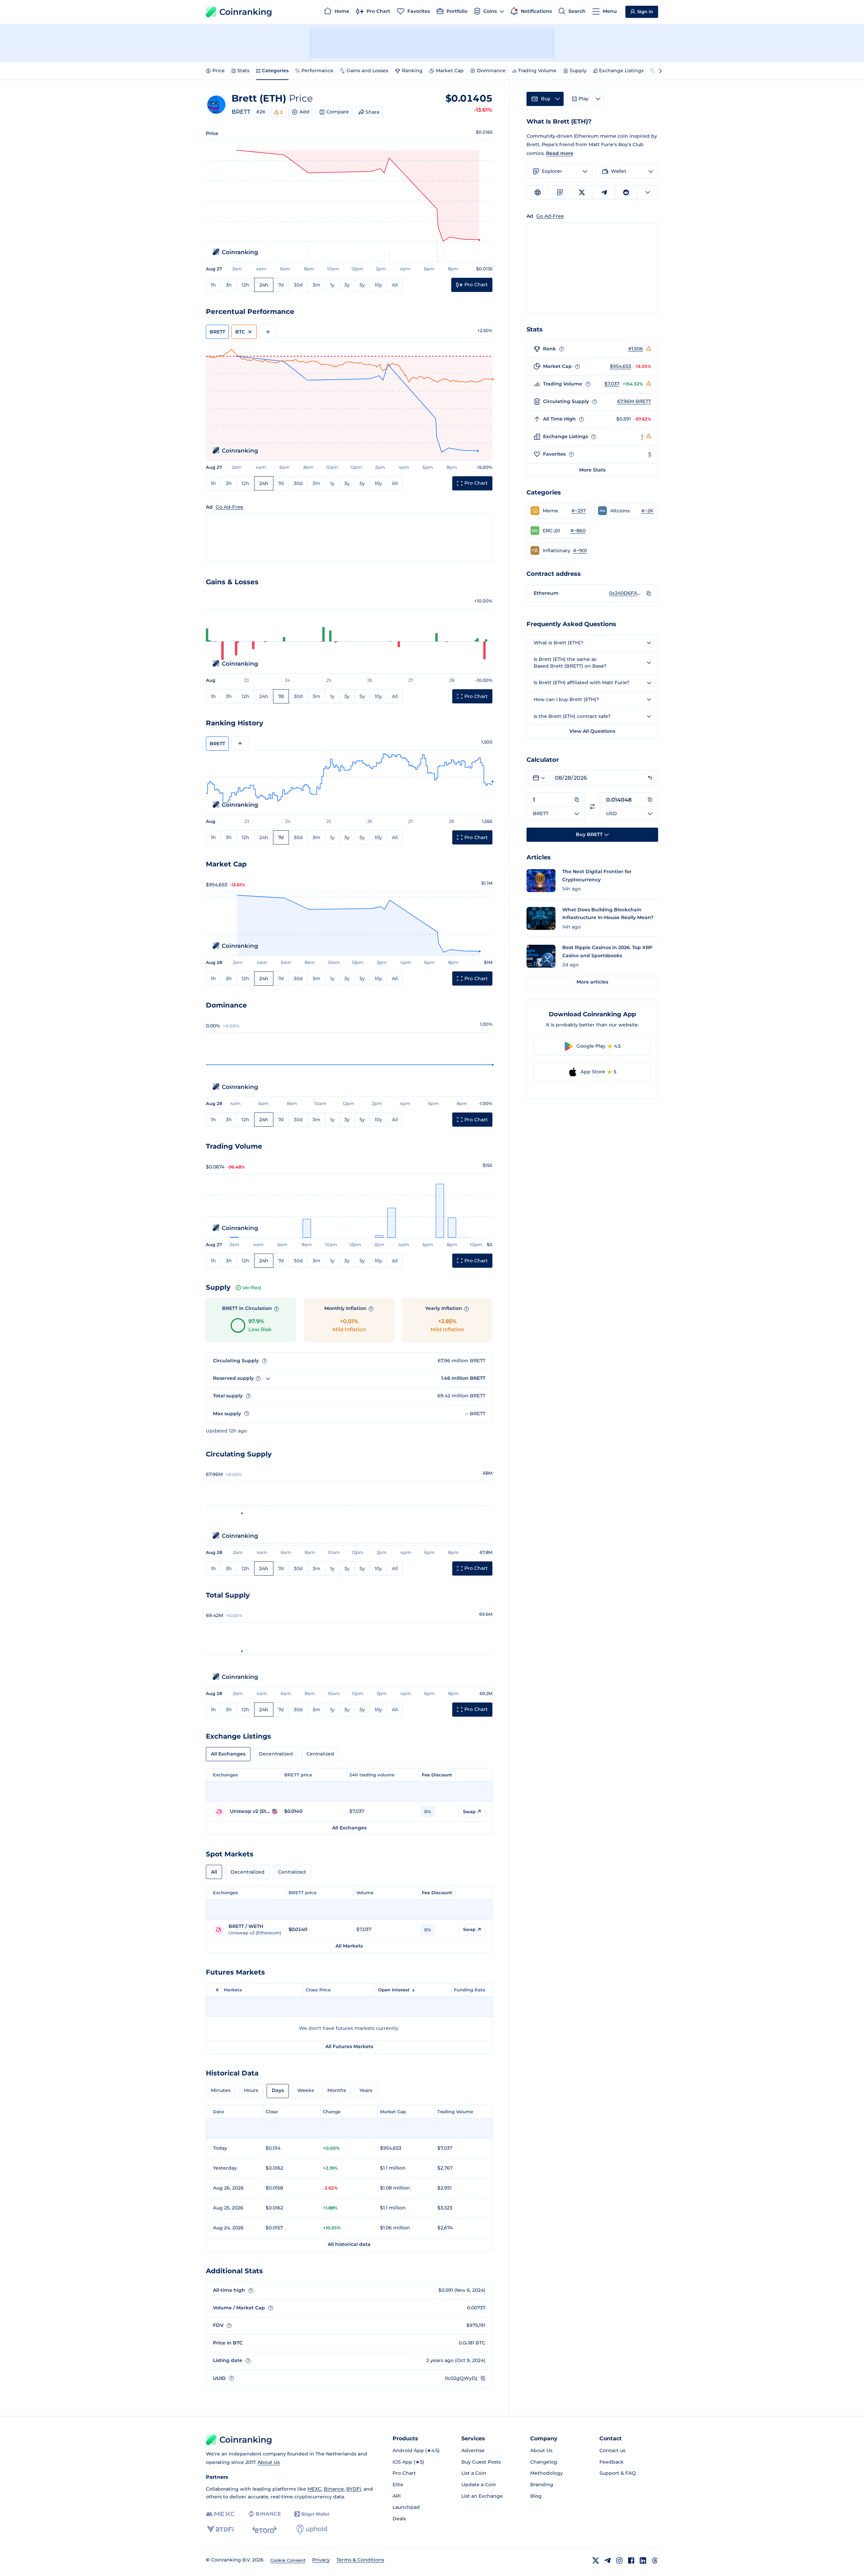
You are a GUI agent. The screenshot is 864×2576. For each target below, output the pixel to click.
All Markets (349, 1946)
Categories (275, 71)
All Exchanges (228, 1754)
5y (362, 285)
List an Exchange (482, 2496)
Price (219, 71)
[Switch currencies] (592, 807)
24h (264, 285)
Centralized (320, 1754)
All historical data (349, 2244)
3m (316, 285)
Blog (536, 2496)
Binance (334, 2489)
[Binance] (264, 2514)
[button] (558, 511)
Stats (243, 71)
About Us (269, 2462)
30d (298, 285)
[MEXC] (220, 2514)
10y (378, 285)
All (395, 285)
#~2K (647, 511)
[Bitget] (312, 2514)
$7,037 (612, 384)
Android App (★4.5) (416, 2450)
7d (281, 285)
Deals (399, 2519)
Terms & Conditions (360, 2560)
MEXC (314, 2489)
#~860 (578, 531)
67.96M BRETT (634, 401)
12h (246, 285)
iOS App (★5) (408, 2462)
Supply (578, 71)
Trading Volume (537, 71)
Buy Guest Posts (481, 2462)
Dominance (491, 71)
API (397, 2496)
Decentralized (276, 1754)
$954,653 (620, 366)
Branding (542, 2485)
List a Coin (474, 2473)
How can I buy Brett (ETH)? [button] (566, 699)
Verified (252, 1288)
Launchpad (406, 2507)
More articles (592, 982)
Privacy (321, 2560)
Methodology (547, 2473)
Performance (317, 71)
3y (347, 285)
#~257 (578, 511)
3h (229, 285)
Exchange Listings (621, 71)
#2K (261, 112)
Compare (338, 112)
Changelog (544, 2462)
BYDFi (354, 2489)
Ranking (412, 71)
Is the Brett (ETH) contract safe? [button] (572, 716)
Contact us (612, 2450)
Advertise (473, 2450)
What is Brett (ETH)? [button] (558, 643)
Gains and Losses (367, 71)
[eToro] (264, 2529)
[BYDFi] (220, 2529)
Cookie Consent (288, 2560)
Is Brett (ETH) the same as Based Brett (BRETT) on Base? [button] (570, 663)
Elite (398, 2485)
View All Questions (592, 731)
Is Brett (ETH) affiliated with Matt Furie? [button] (582, 682)
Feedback (612, 2462)
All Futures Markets (349, 2046)
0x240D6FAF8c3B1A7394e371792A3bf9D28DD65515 (626, 593)
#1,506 (636, 349)
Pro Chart (404, 2473)
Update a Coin (479, 2485)
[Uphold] (312, 2529)
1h (213, 285)
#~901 (580, 551)
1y (332, 285)
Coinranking (246, 12)
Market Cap (450, 71)
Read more (560, 153)
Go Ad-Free (230, 507)
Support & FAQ (618, 2473)
